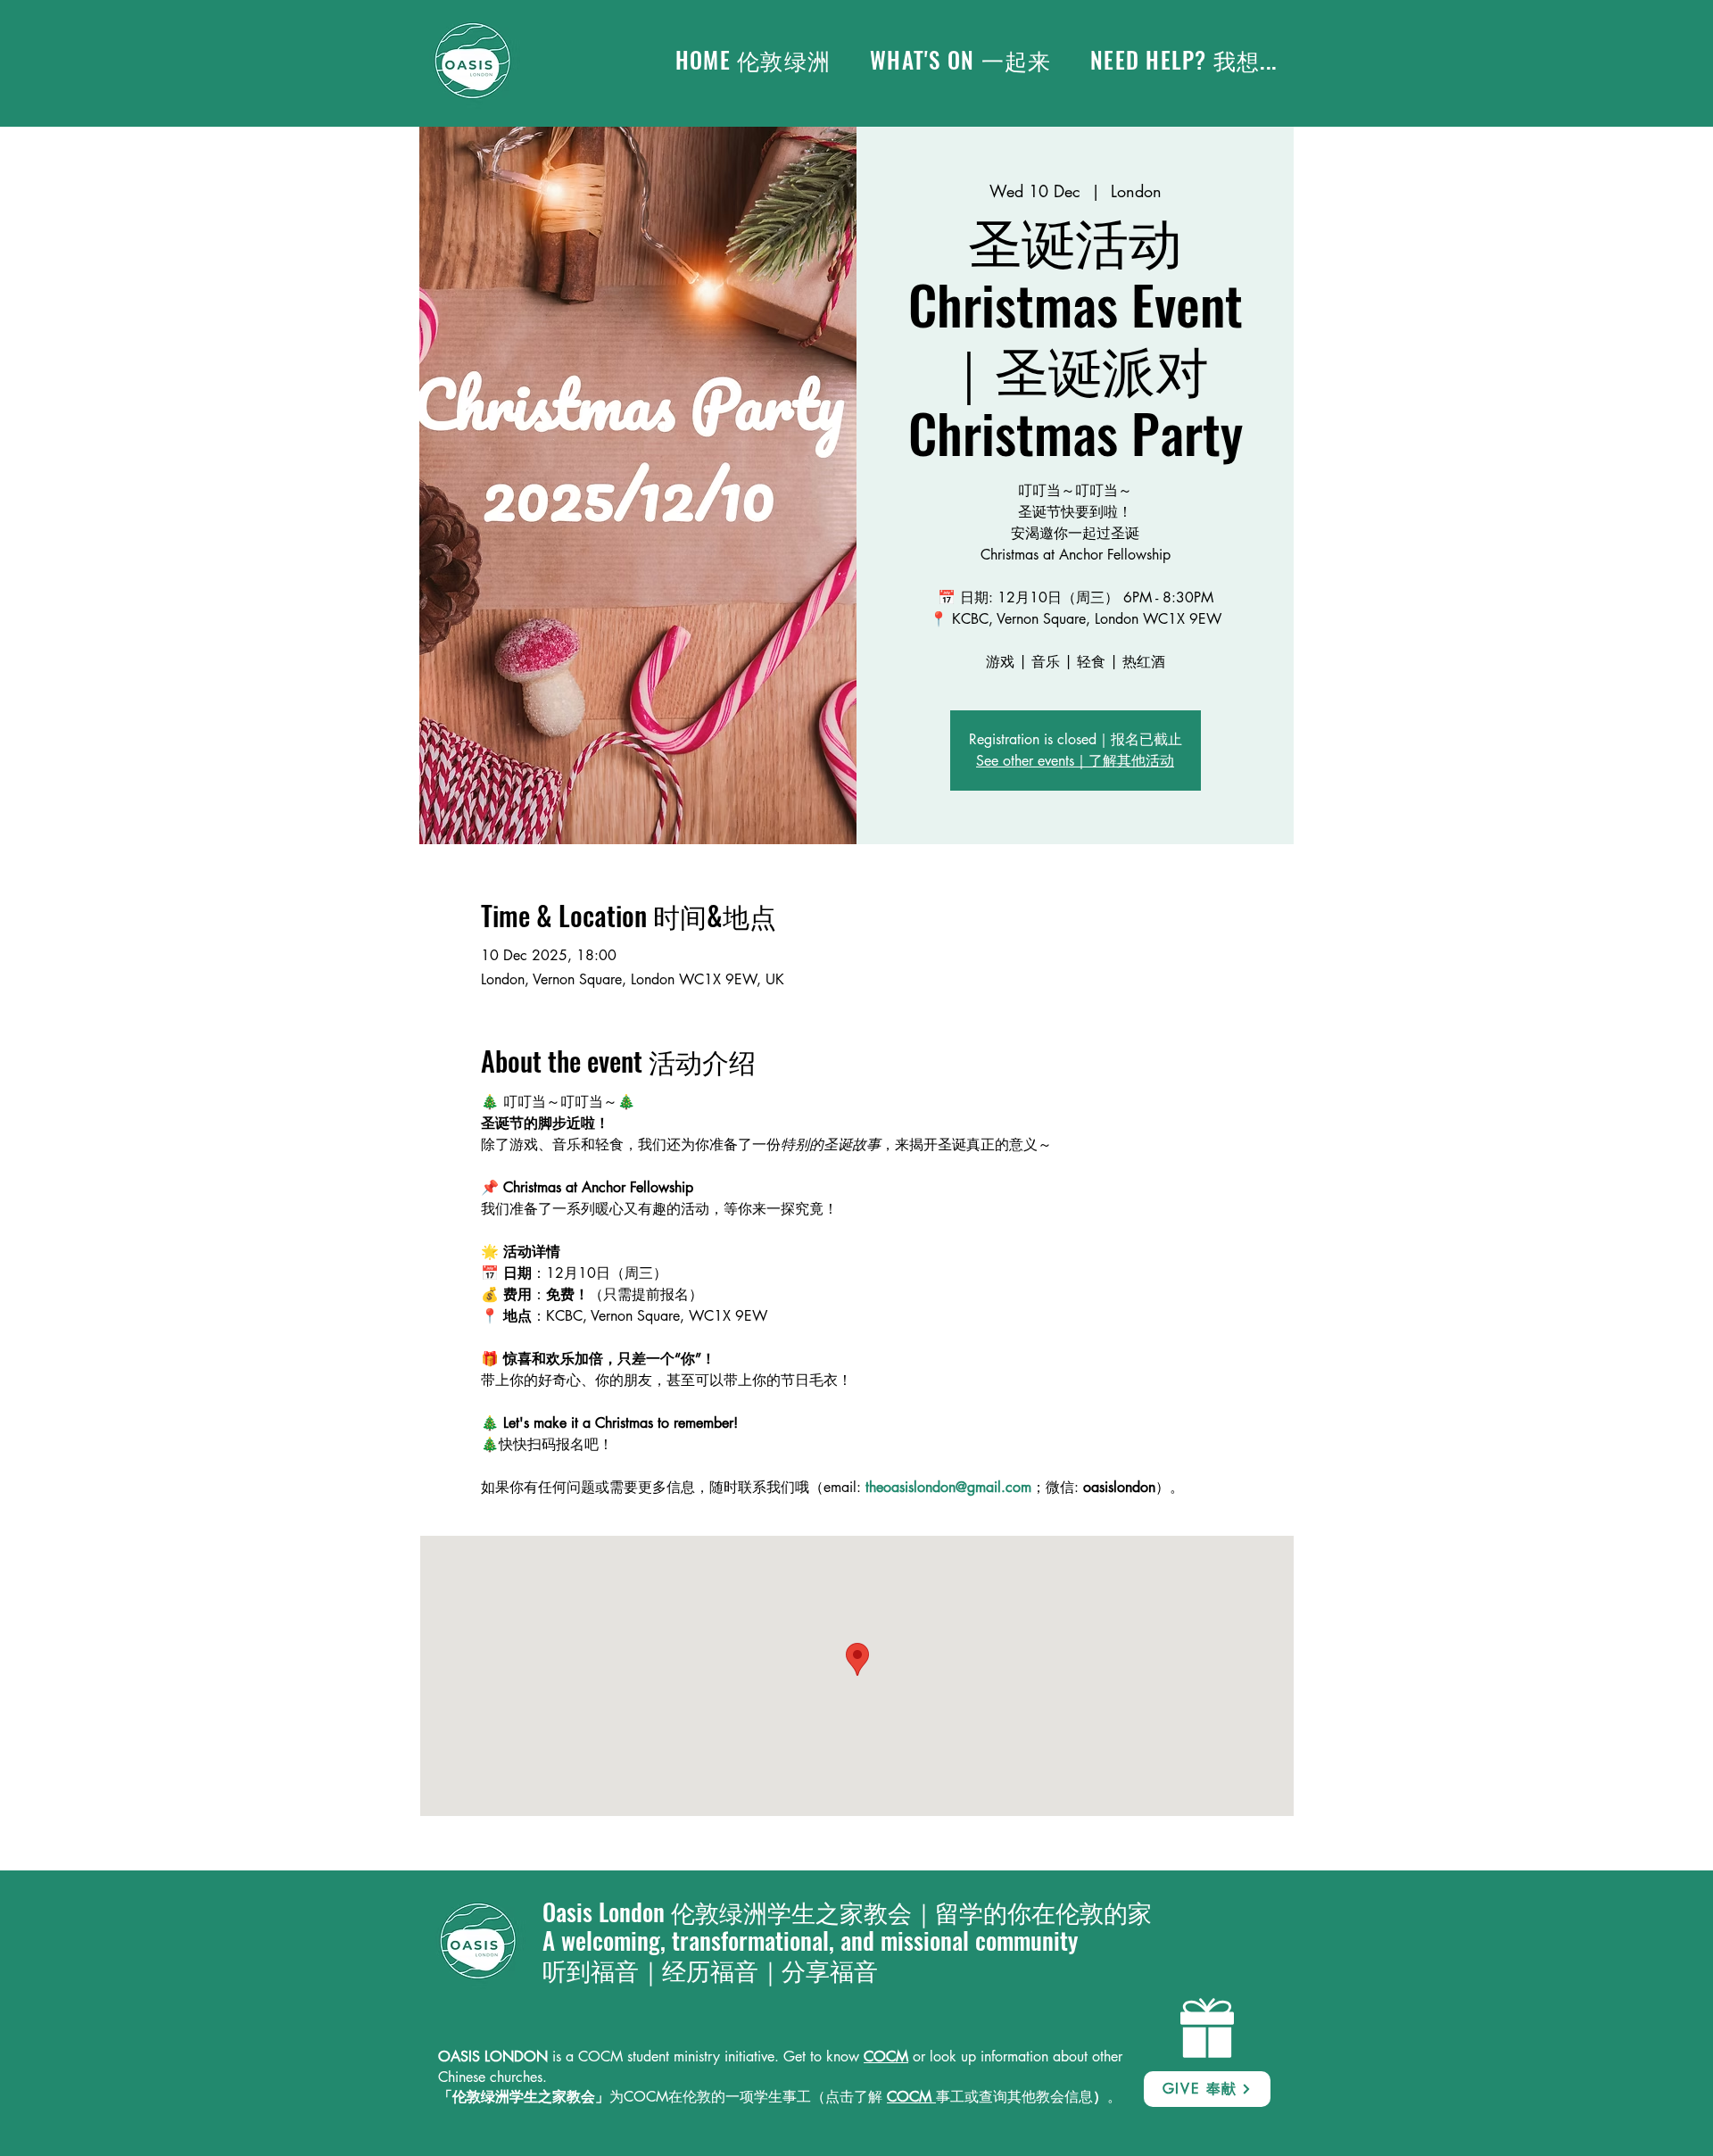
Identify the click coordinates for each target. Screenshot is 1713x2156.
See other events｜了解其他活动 (1075, 761)
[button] (960, 60)
